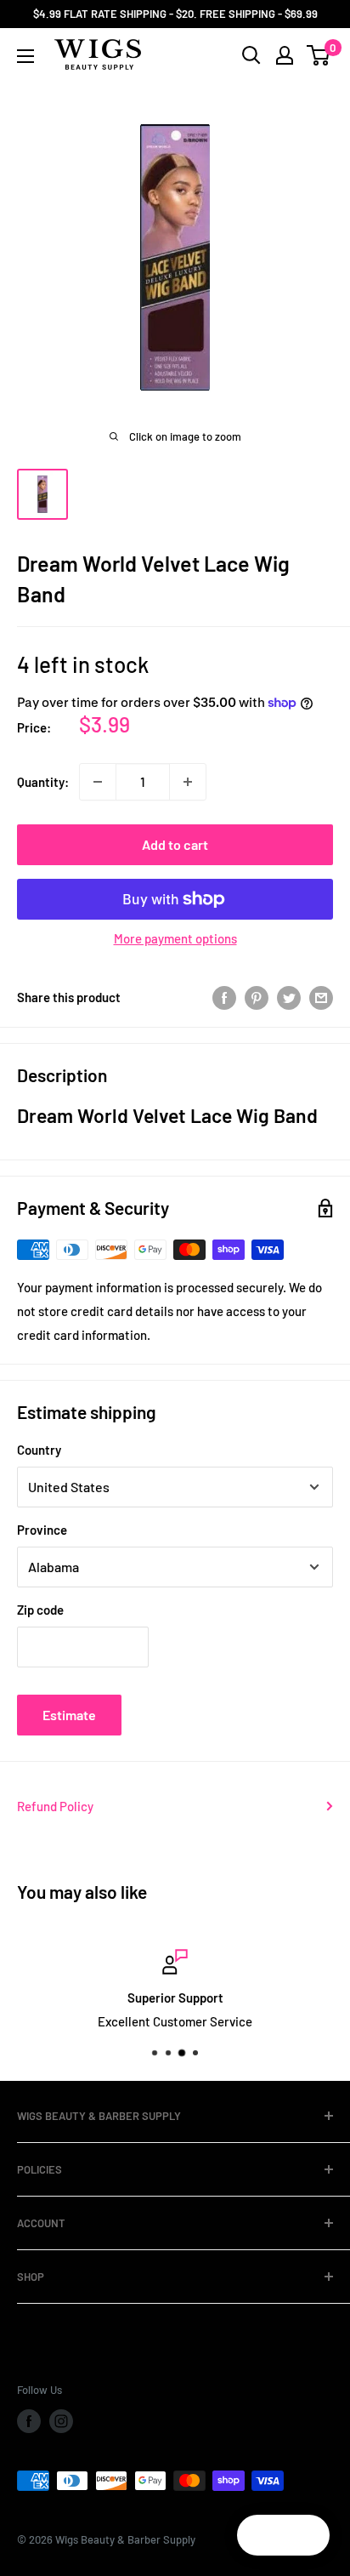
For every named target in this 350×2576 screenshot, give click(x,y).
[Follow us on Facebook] (29, 2421)
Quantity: (43, 782)
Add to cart (175, 844)
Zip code (40, 1610)
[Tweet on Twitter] (289, 997)
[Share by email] (321, 997)
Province (42, 1530)
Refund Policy (55, 1806)
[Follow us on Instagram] (61, 2421)
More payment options (175, 938)
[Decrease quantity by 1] (98, 782)
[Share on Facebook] (224, 997)
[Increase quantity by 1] (188, 782)
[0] (319, 55)
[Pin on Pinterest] (257, 997)
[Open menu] (25, 56)
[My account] (285, 55)
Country (39, 1450)
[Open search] (251, 55)
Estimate (69, 1715)
